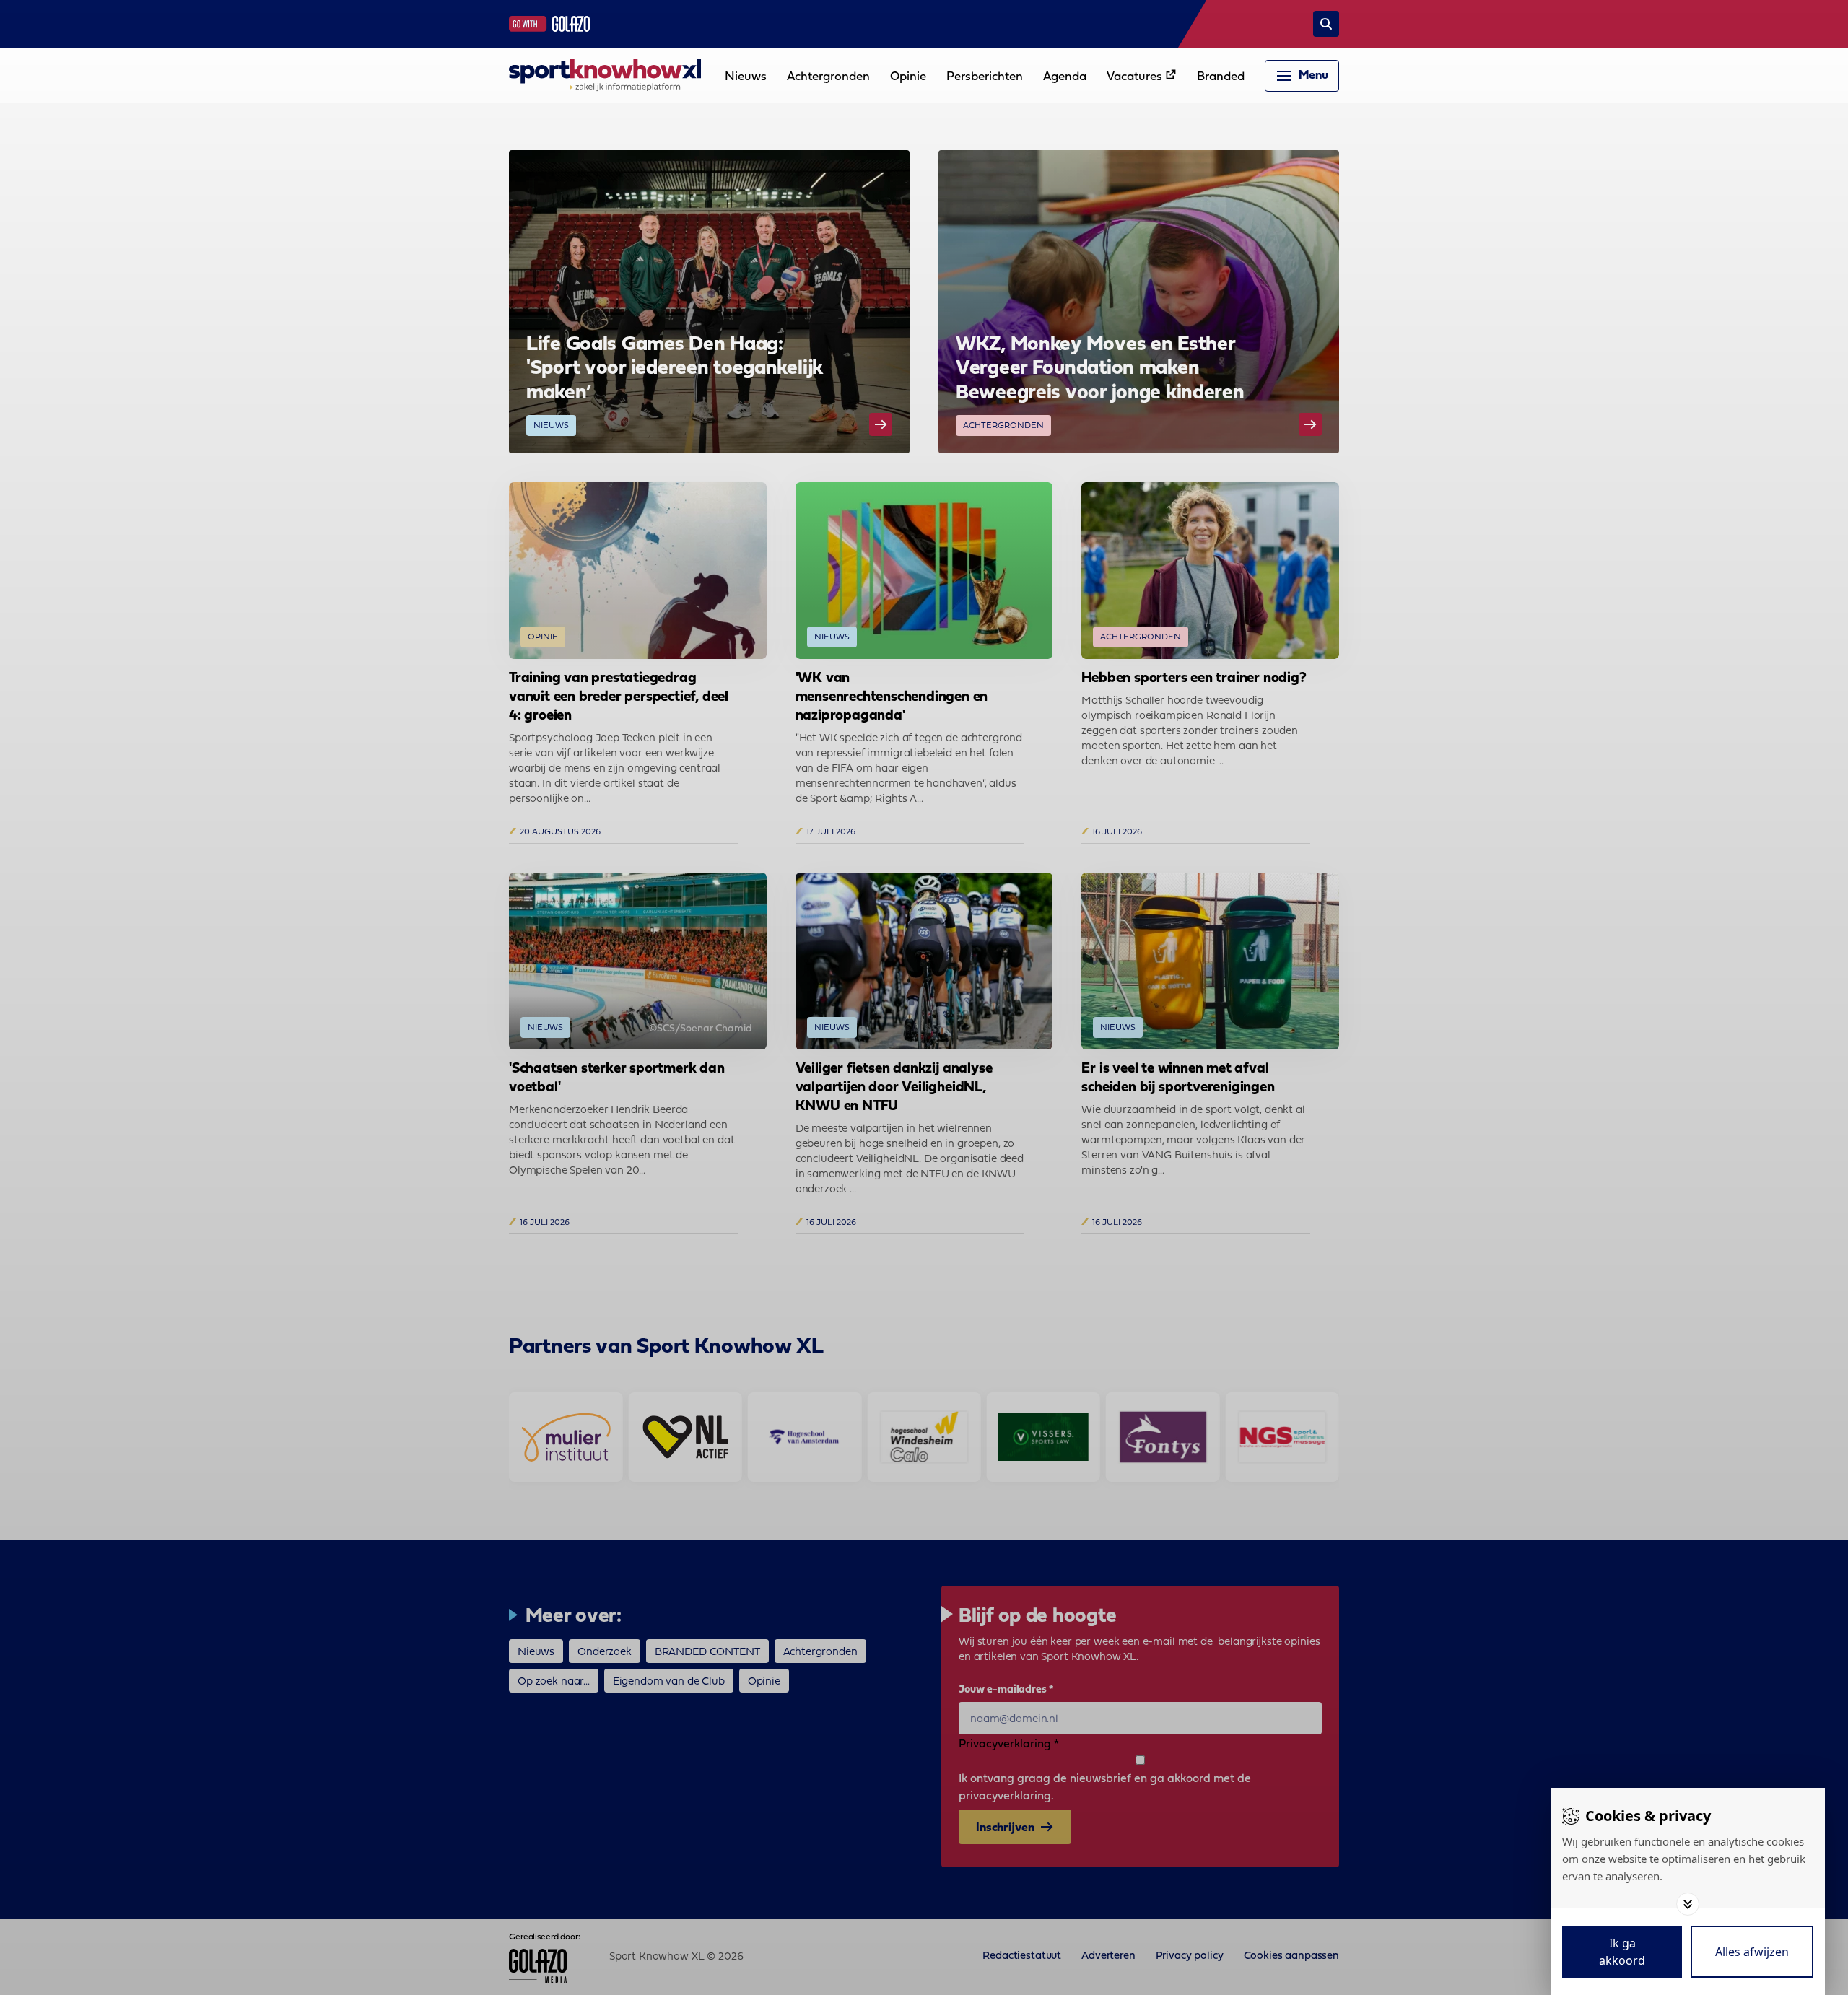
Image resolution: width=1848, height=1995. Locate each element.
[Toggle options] (1688, 1904)
